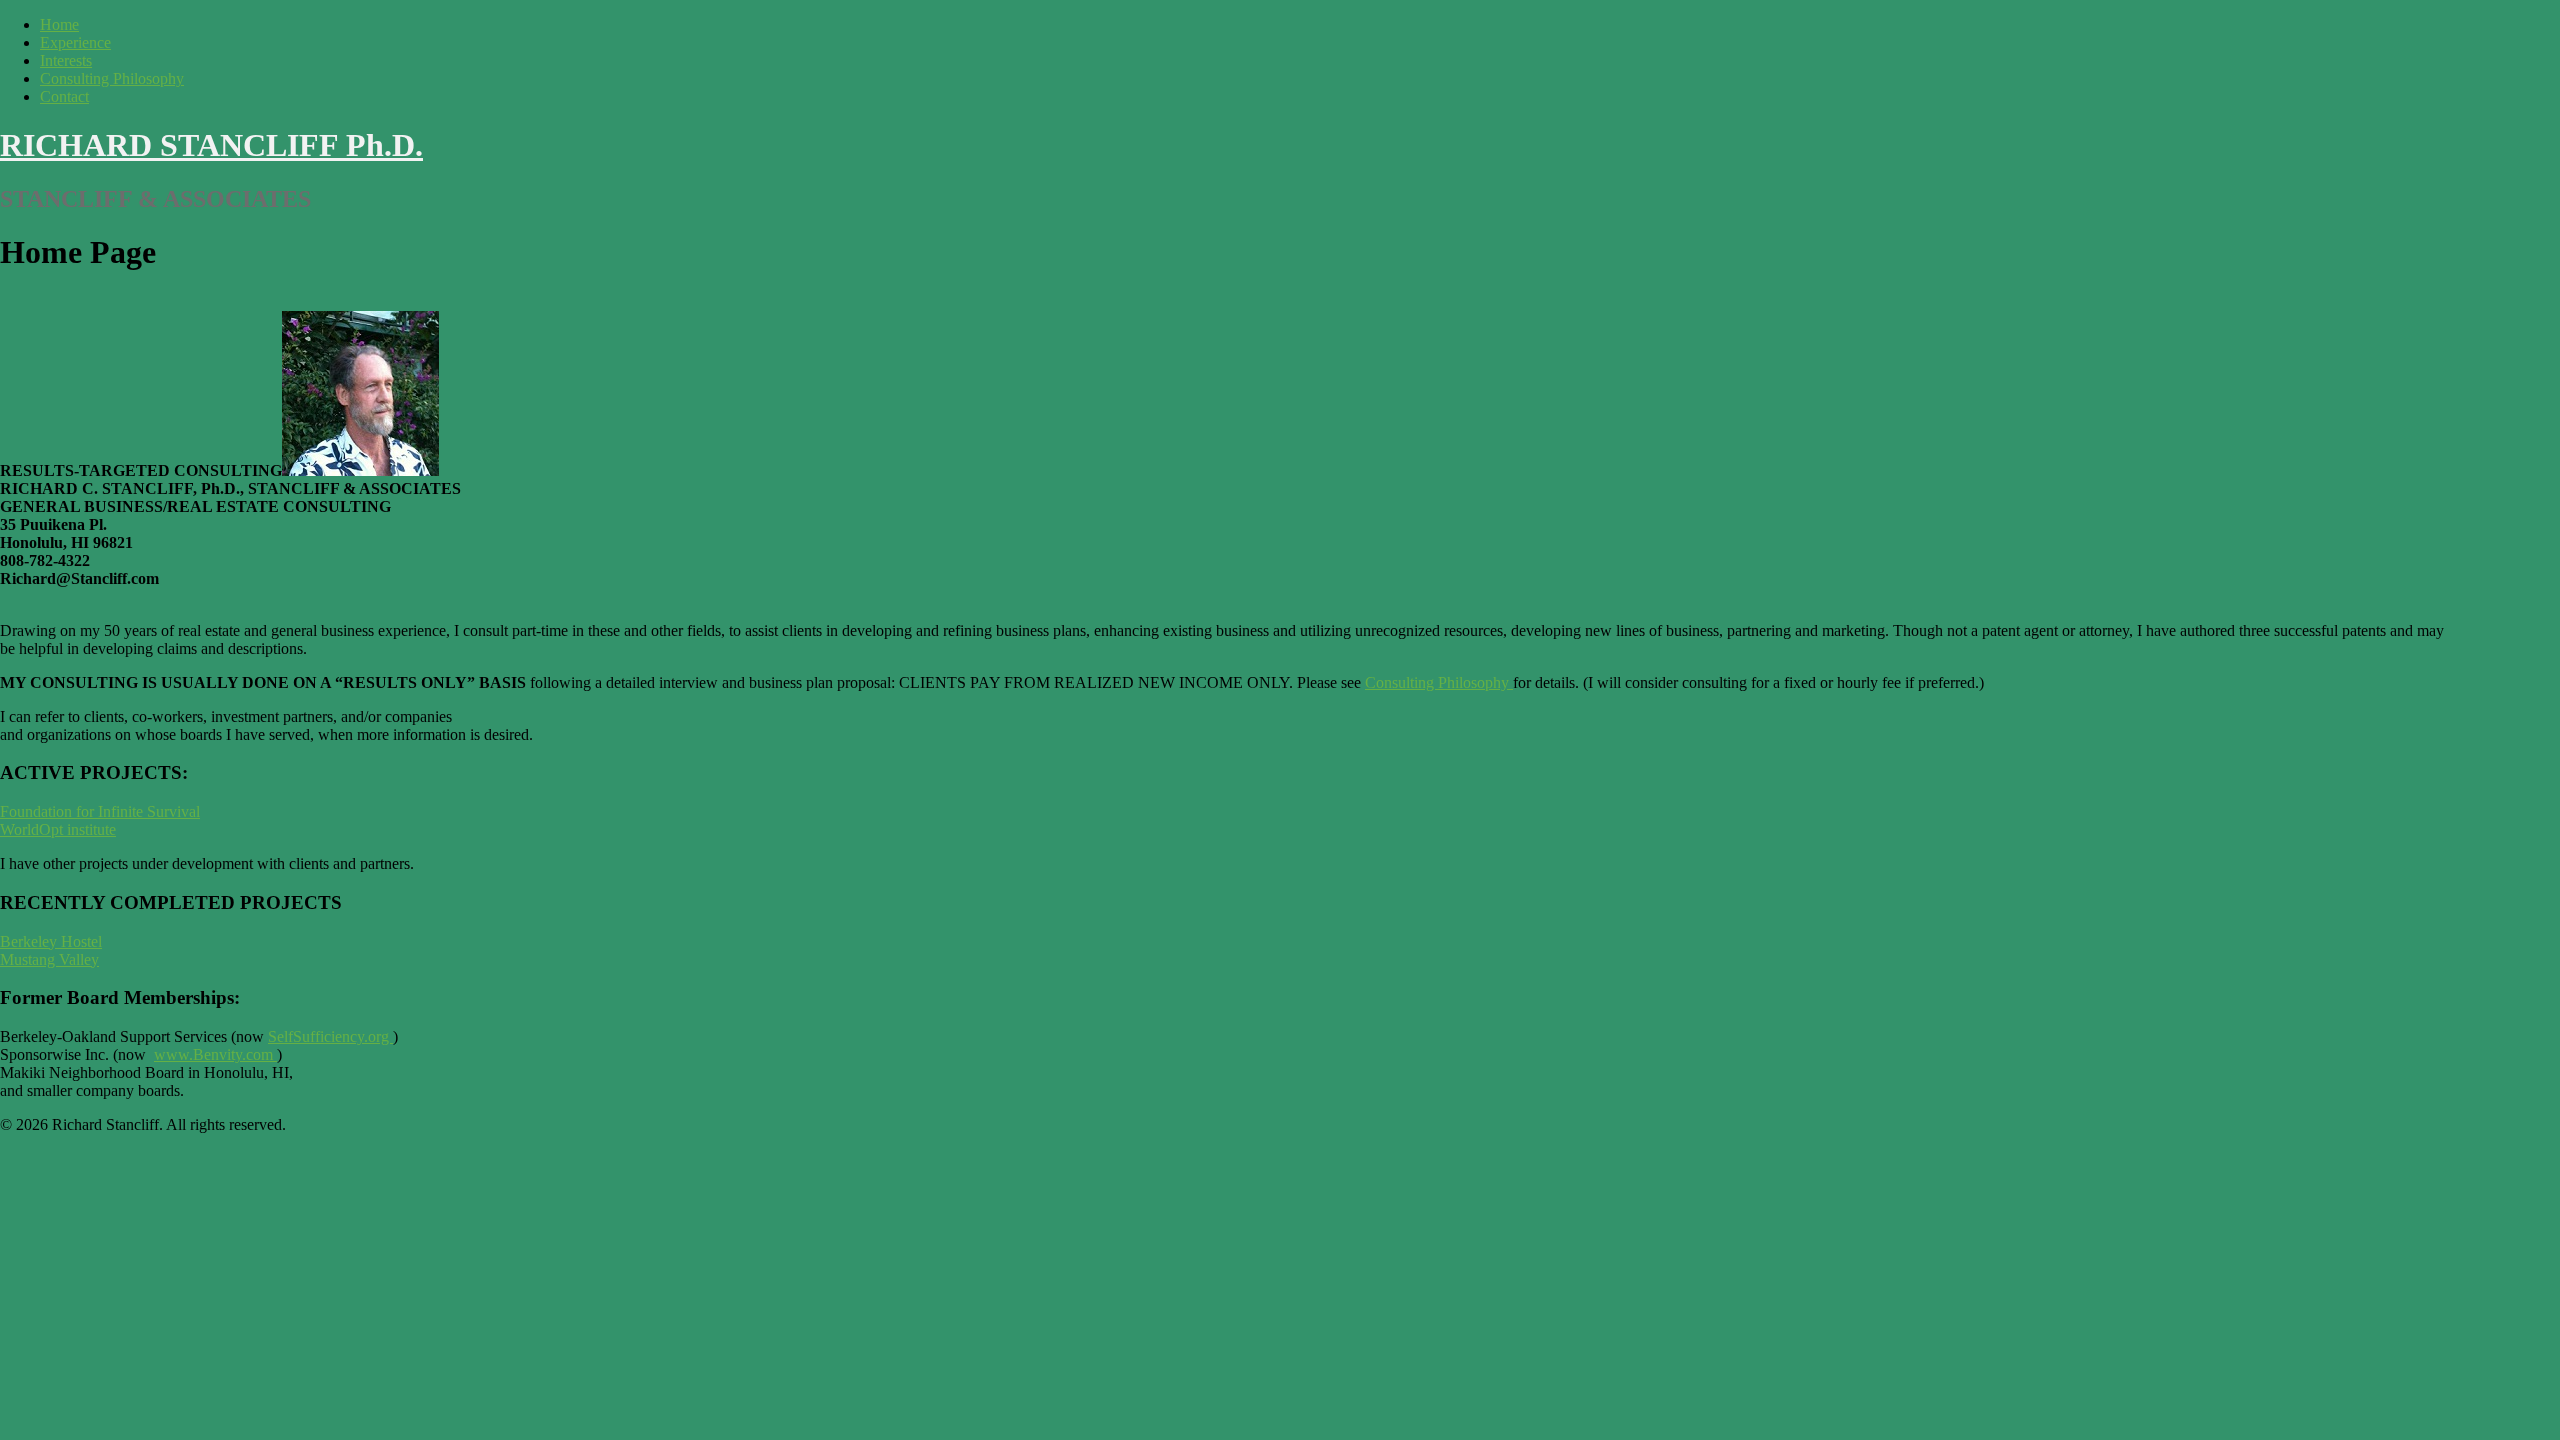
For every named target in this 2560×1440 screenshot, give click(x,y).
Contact (64, 96)
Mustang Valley (49, 959)
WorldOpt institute (58, 829)
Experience (75, 42)
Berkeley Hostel (51, 941)
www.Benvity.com (213, 1054)
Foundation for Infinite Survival (100, 811)
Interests (66, 60)
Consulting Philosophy (112, 78)
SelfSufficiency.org (330, 1036)
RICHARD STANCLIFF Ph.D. (211, 145)
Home (59, 24)
